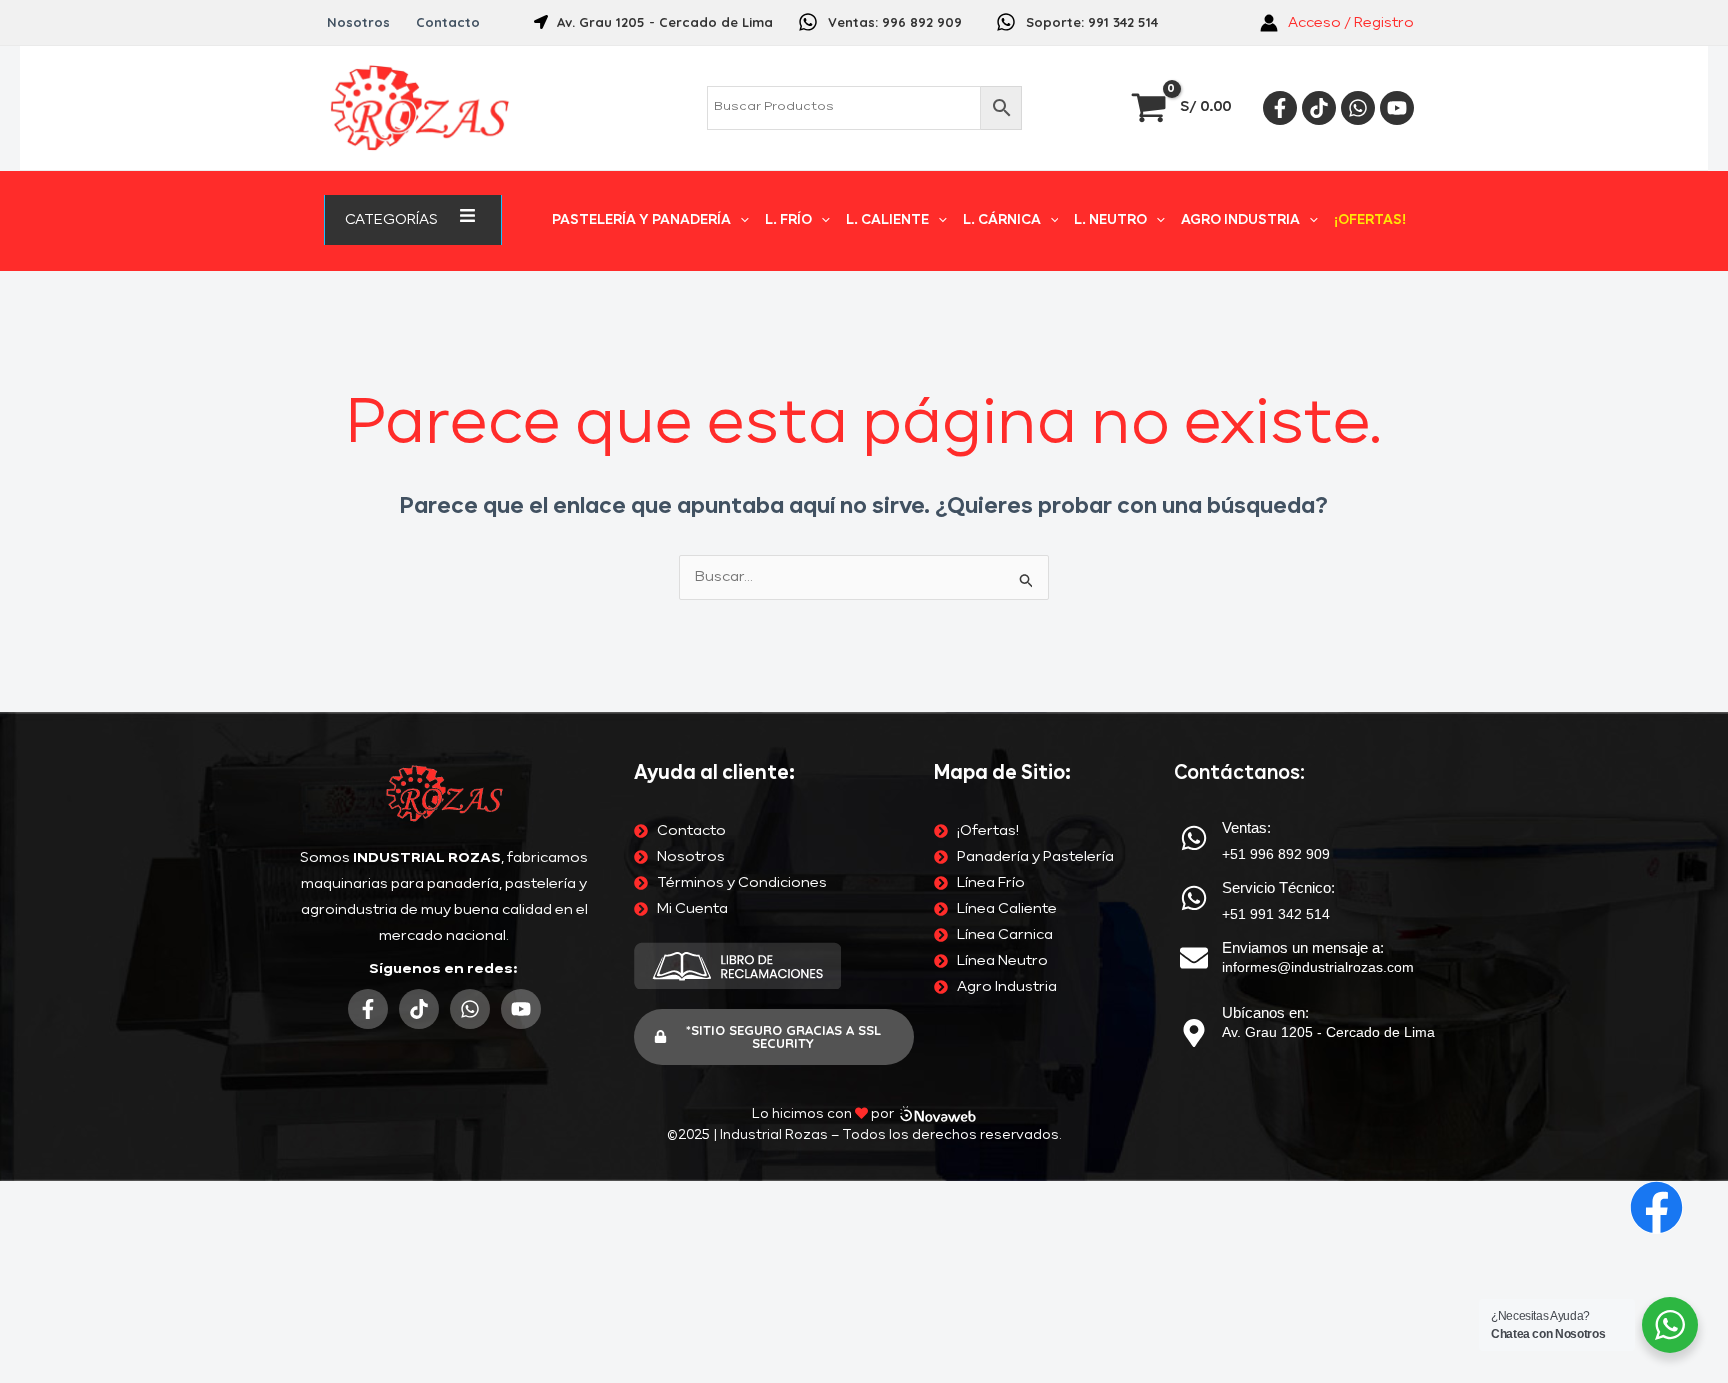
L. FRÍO (788, 220)
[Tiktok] (1319, 108)
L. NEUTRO (1110, 220)
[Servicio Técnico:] (1194, 898)
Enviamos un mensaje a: (1303, 947)
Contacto (448, 22)
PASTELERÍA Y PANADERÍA (641, 220)
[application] (446, 219)
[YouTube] (1397, 108)
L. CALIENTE (887, 220)
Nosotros (358, 22)
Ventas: (1246, 827)
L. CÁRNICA (1002, 220)
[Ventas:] (1194, 838)
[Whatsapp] (1358, 108)
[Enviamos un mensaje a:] (1194, 958)
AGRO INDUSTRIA (1240, 220)
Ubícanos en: (1265, 1012)
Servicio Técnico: (1278, 887)
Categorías (391, 220)
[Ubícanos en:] (1194, 1033)
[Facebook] (1280, 108)
